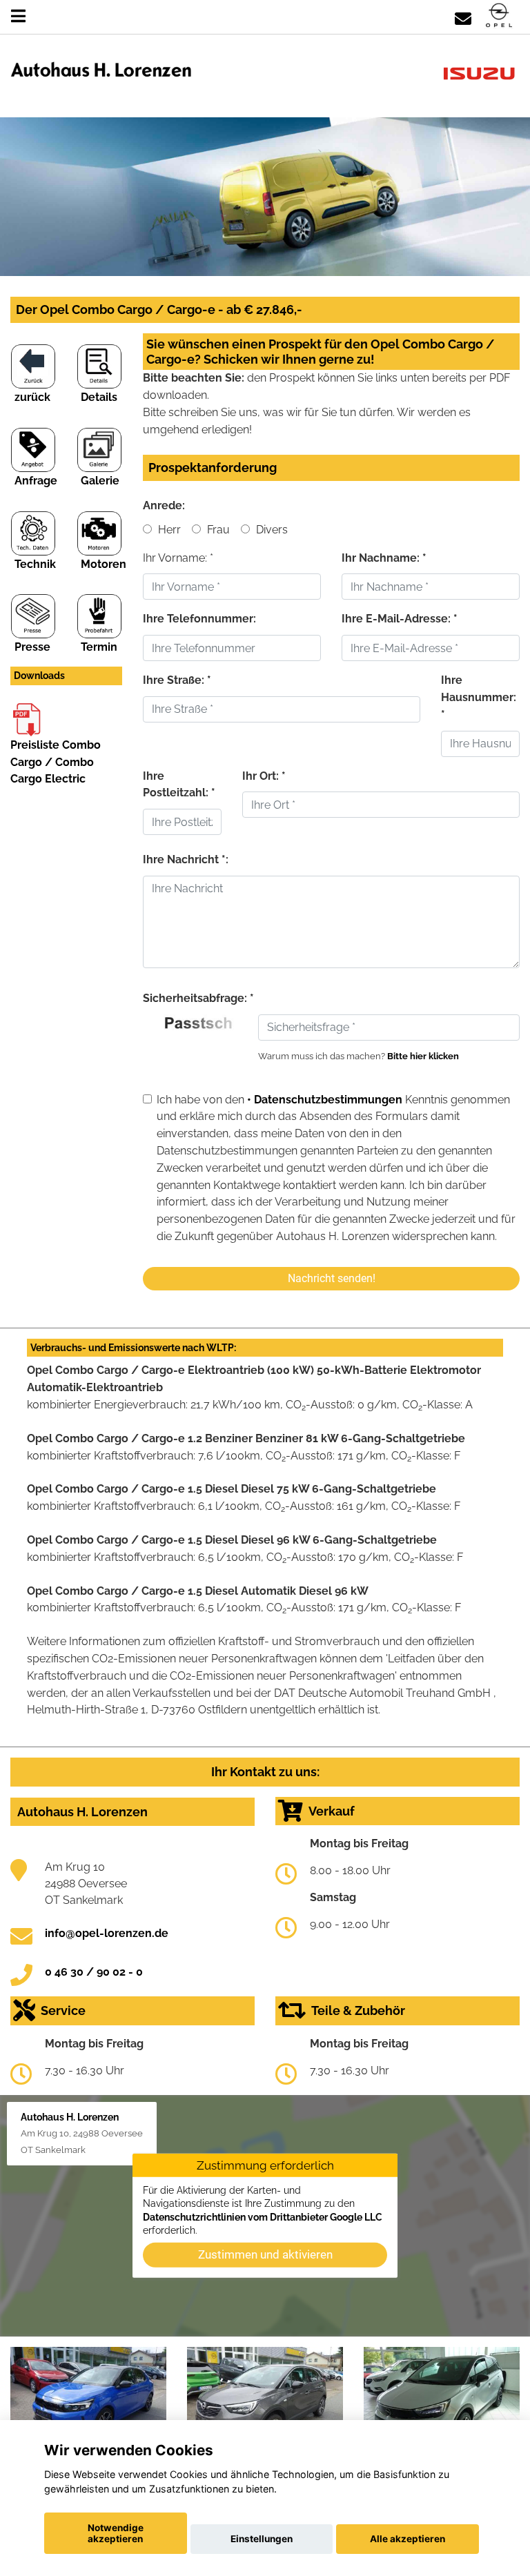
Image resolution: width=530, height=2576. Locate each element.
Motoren (104, 564)
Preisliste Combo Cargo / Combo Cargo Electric (56, 762)
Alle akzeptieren (408, 2539)
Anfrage (36, 481)
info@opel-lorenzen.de (107, 1933)
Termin (99, 647)
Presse (32, 647)
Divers (271, 530)
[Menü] (18, 16)
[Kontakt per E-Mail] (463, 16)
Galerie (100, 481)
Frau (217, 530)
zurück (32, 397)
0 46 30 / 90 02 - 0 (94, 1972)
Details (99, 397)
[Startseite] (499, 16)
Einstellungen (262, 2539)
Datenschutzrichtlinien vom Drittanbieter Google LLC (263, 2216)
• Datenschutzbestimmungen (325, 1100)
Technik (35, 564)
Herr (168, 530)
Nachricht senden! (332, 1278)
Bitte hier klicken (423, 1056)
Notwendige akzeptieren (116, 2533)
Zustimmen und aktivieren (265, 2254)
